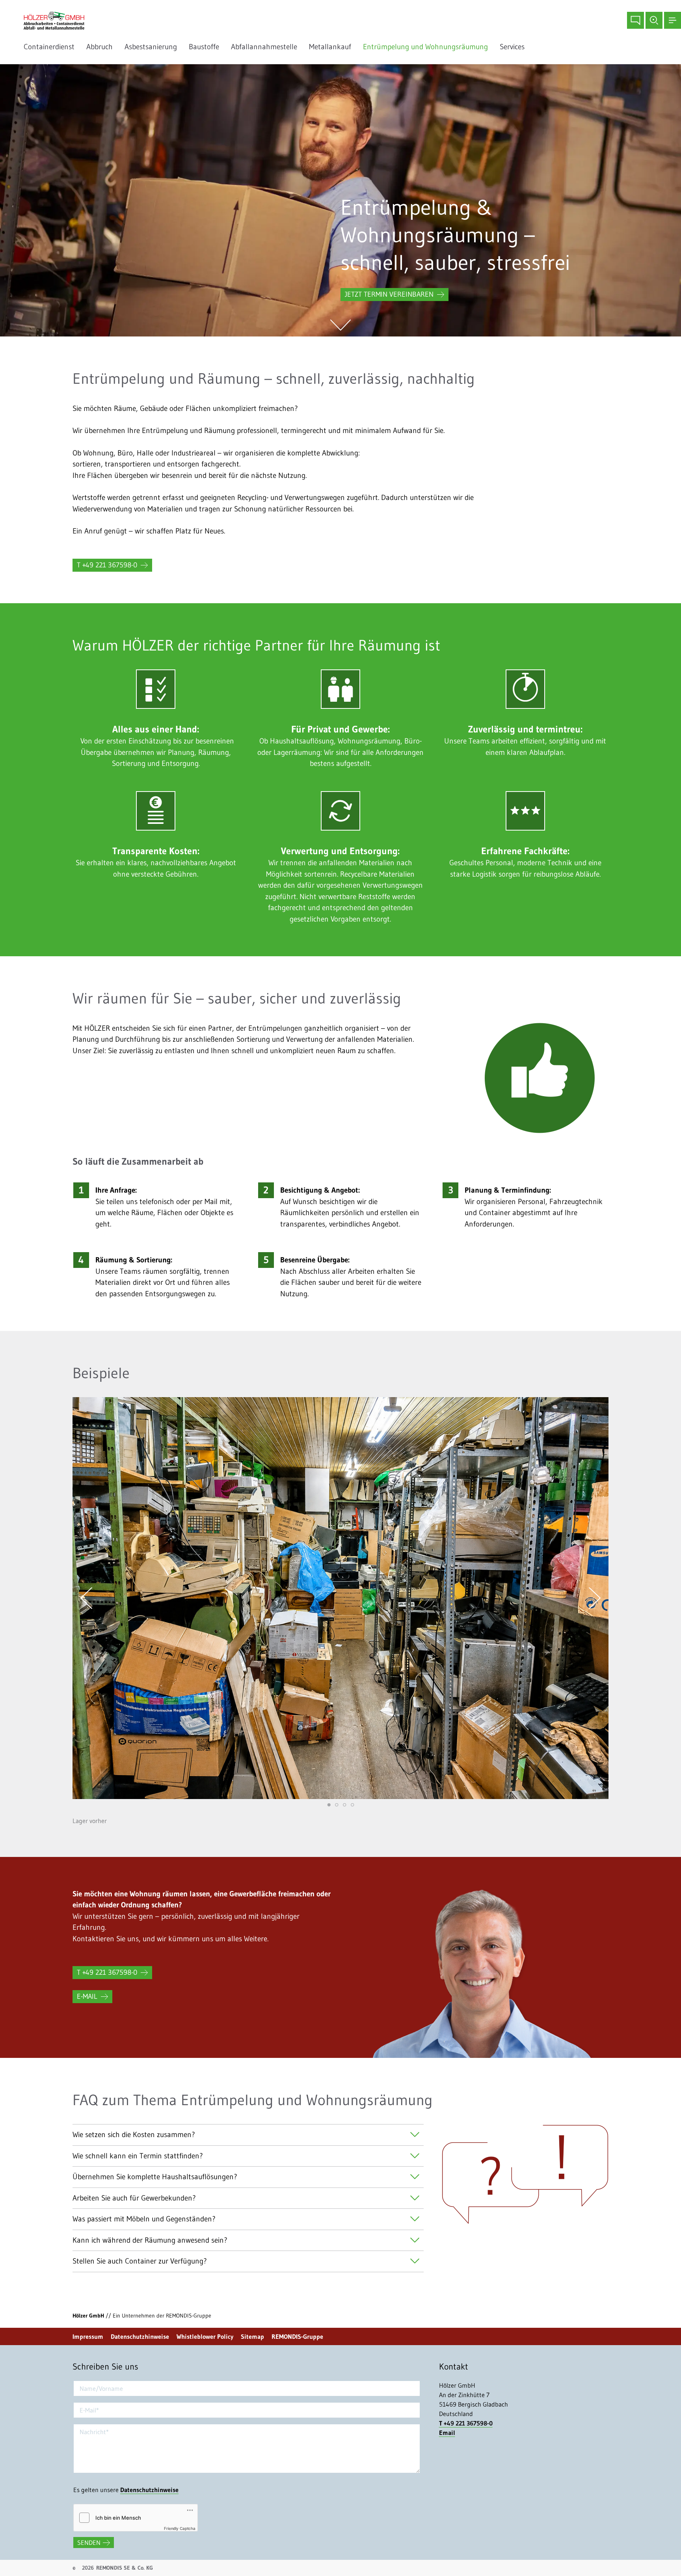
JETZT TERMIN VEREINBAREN (389, 294)
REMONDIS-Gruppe (297, 2336)
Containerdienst (49, 47)
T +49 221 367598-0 (107, 565)
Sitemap (252, 2336)
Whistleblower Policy (205, 2336)
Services (514, 47)
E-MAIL (87, 1996)
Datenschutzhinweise (140, 2336)
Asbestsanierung (151, 47)
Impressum (88, 2336)
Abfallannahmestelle (264, 47)
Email (447, 2433)
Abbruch (100, 47)
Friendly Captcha (180, 2528)
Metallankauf (330, 47)
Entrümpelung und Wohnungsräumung (425, 47)
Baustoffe (204, 47)
